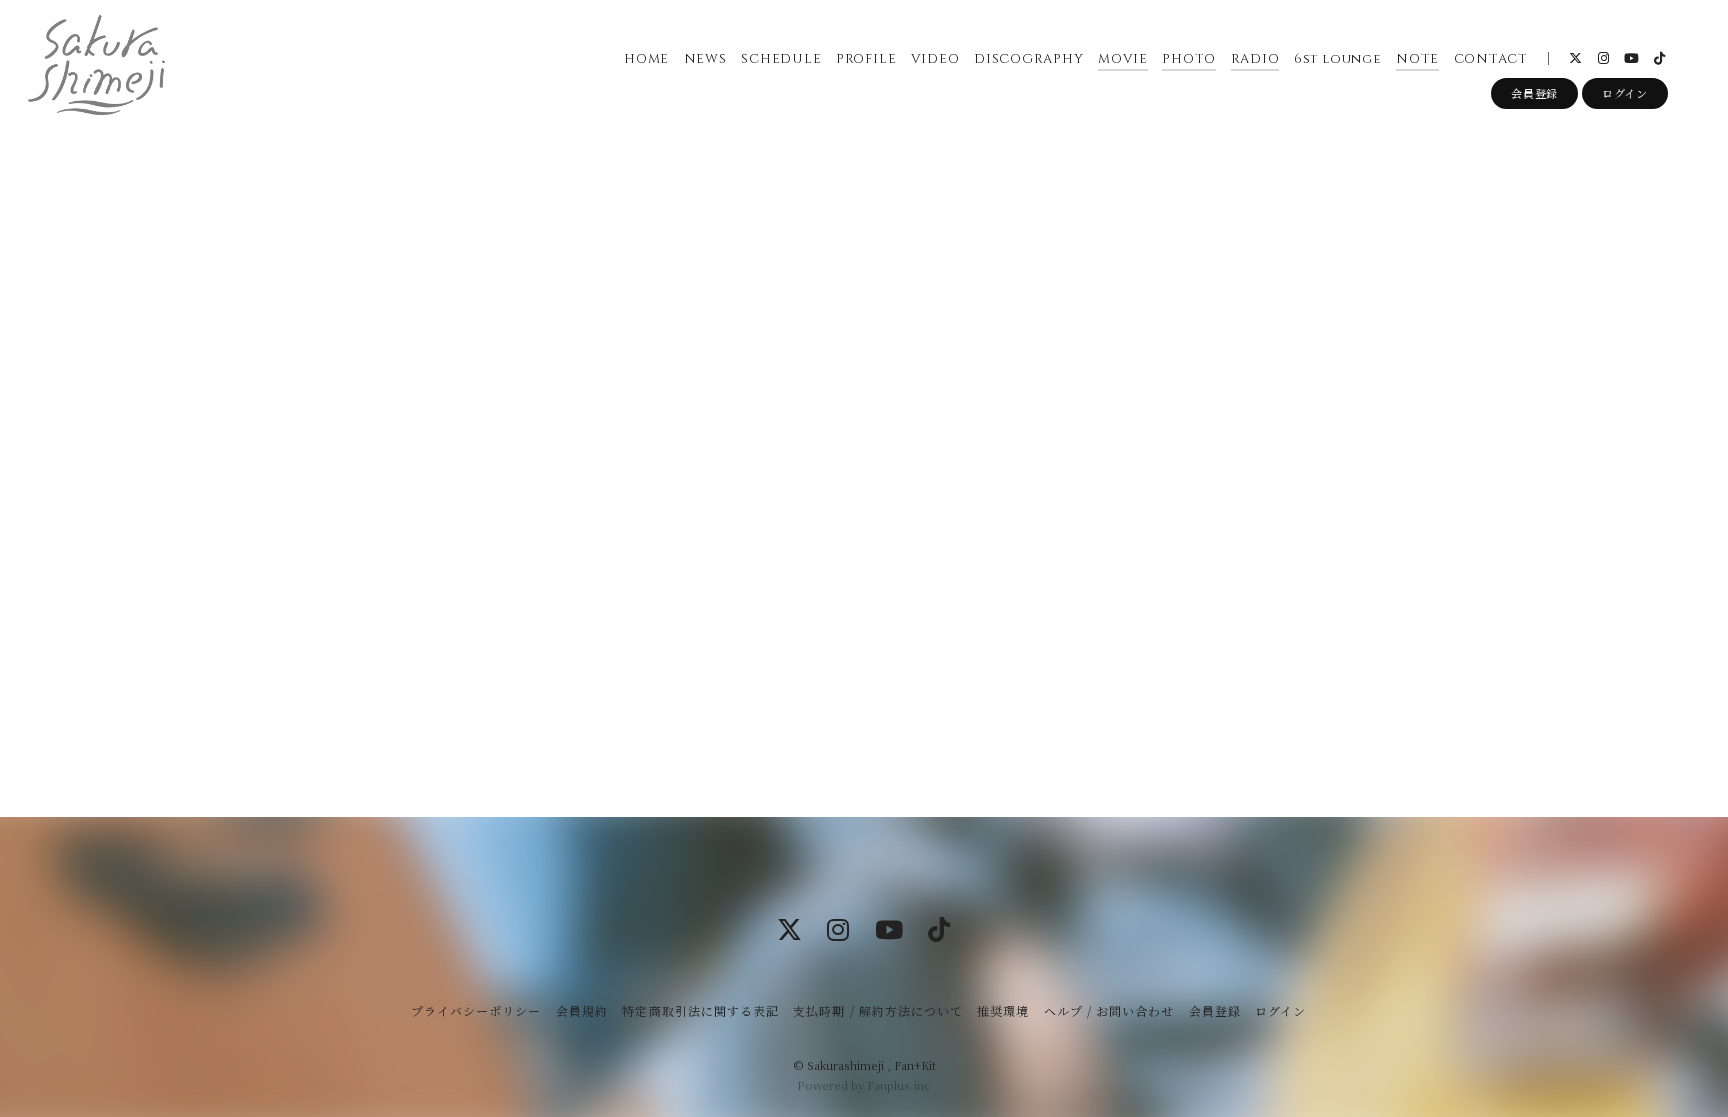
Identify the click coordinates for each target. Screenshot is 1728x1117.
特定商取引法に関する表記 (700, 1010)
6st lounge (1338, 59)
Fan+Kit (915, 1065)
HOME (646, 59)
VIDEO (935, 59)
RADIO (1255, 59)
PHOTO (1189, 59)
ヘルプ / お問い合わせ (1109, 1010)
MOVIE (1123, 59)
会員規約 (582, 1010)
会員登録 (1534, 93)
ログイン (1625, 93)
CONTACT (1491, 59)
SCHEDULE (781, 59)
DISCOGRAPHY (1029, 59)
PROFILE (866, 59)
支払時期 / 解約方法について (878, 1010)
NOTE (1417, 59)
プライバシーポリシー (476, 1010)
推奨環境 (1003, 1010)
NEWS (705, 59)
